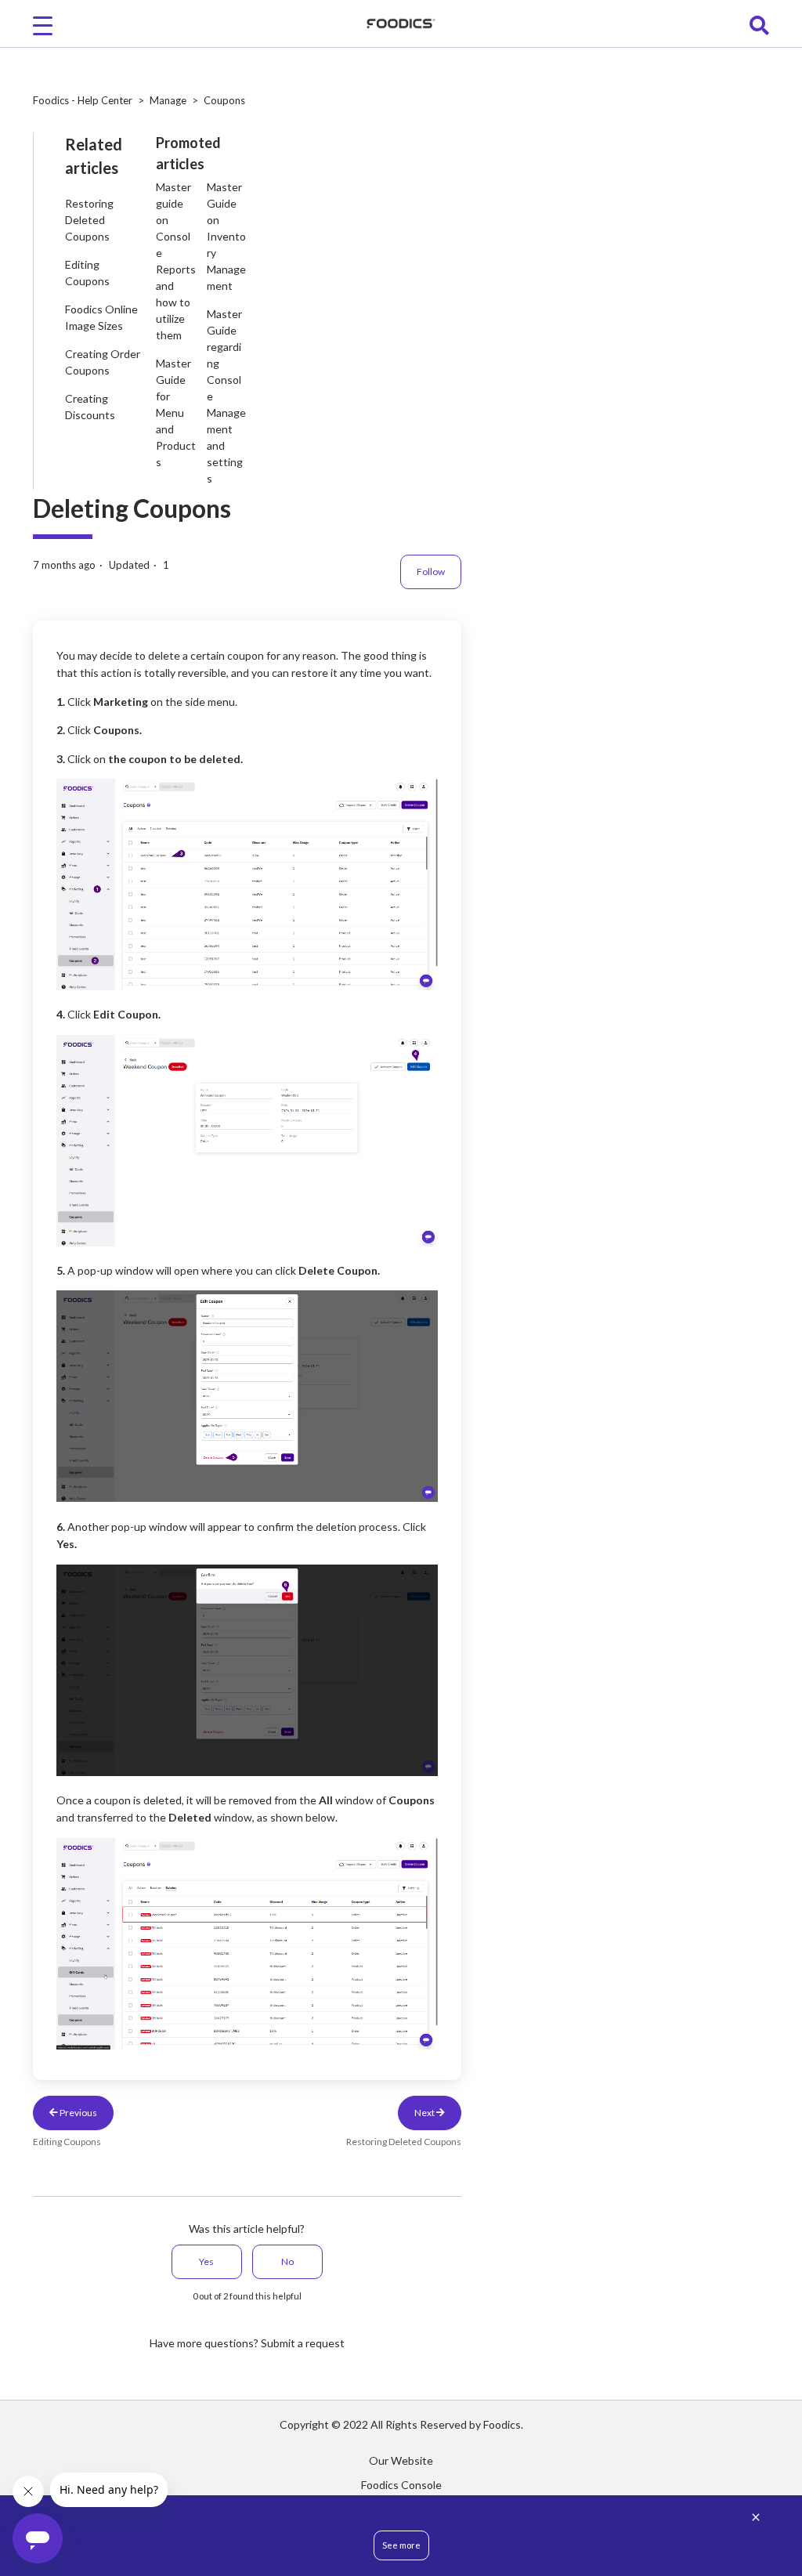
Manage (168, 100)
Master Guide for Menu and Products (176, 412)
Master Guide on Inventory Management (226, 236)
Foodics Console (401, 2485)
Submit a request (303, 2343)
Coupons (224, 100)
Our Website (401, 2460)
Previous (78, 2113)
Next (425, 2113)
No (287, 2261)
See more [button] (401, 2545)
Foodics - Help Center (83, 100)
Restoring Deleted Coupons (89, 220)
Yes (206, 2261)
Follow (431, 572)
